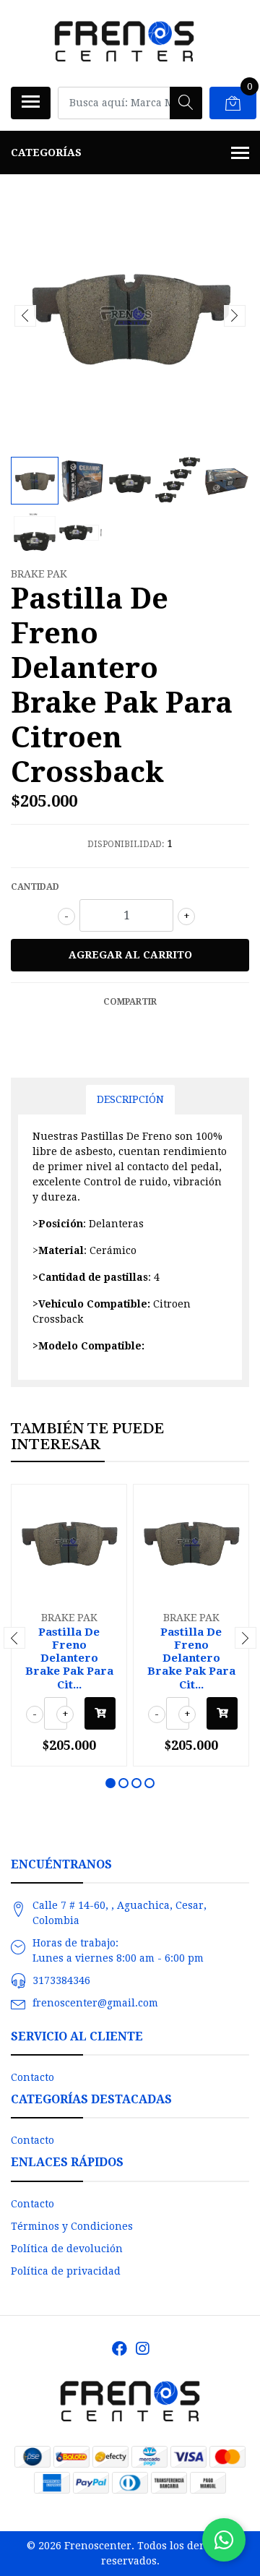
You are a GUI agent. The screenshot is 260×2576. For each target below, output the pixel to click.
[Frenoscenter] (124, 43)
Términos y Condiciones (72, 2226)
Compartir (130, 1002)
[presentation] (25, 316)
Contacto (32, 2077)
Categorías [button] (46, 153)
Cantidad (35, 887)
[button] (110, 1783)
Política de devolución (67, 2249)
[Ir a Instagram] (142, 2349)
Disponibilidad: (126, 844)
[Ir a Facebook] (120, 2349)
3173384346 (61, 1980)
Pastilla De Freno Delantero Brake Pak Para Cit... (69, 1658)
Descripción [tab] (130, 1099)
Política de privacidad (66, 2271)
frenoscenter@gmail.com (95, 2003)
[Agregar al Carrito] (100, 1713)
